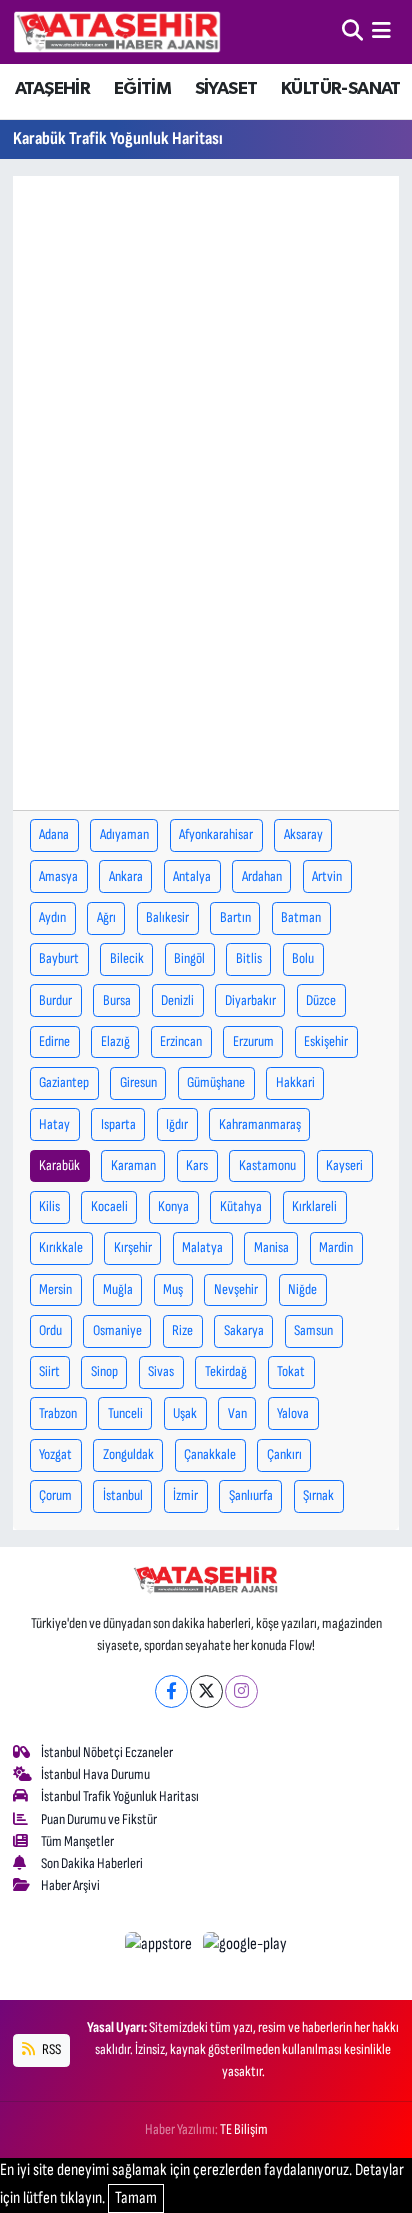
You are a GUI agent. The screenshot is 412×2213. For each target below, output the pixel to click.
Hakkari (295, 1082)
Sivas (161, 1371)
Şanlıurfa (251, 1495)
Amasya (58, 876)
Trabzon (58, 1413)
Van (237, 1413)
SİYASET (226, 89)
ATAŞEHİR (52, 89)
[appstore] (160, 1948)
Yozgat (55, 1454)
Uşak (185, 1413)
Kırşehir (133, 1247)
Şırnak (318, 1495)
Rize (182, 1330)
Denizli (177, 1000)
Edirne (54, 1041)
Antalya (192, 876)
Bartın (235, 917)
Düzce (321, 1000)
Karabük (59, 1165)
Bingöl (189, 958)
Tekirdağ (226, 1371)
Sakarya (244, 1330)
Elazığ (115, 1041)
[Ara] (352, 31)
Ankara (126, 876)
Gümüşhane (216, 1082)
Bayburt (59, 958)
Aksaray (303, 834)
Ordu (50, 1330)
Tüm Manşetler (77, 1841)
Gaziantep (64, 1082)
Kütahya (241, 1206)
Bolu (303, 958)
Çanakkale (210, 1454)
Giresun (138, 1082)
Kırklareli (314, 1206)
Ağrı (106, 917)
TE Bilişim (244, 2129)
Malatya (202, 1247)
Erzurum (253, 1041)
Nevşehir (236, 1289)
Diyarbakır (250, 1000)
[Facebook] (171, 1691)
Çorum (55, 1495)
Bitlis (249, 958)
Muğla (118, 1289)
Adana (54, 834)
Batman (301, 917)
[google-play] (245, 1948)
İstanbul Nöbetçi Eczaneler (107, 1752)
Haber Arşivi (70, 1885)
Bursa (117, 1000)
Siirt (49, 1371)
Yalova (293, 1413)
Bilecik (127, 958)
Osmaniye (117, 1330)
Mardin (336, 1247)
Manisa (271, 1247)
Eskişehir (326, 1041)
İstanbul (123, 1495)
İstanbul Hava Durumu (95, 1774)
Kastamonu (267, 1165)
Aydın (52, 917)
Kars (197, 1165)
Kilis (49, 1206)
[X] (206, 1691)
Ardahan (262, 876)
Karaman (133, 1165)
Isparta (118, 1124)
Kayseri (344, 1165)
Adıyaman (124, 834)
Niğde (302, 1289)
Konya (173, 1206)
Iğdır (177, 1124)
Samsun (313, 1330)
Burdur (55, 1000)
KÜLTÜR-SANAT (341, 89)
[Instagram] (241, 1691)
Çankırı (284, 1454)
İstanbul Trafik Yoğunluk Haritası (120, 1796)
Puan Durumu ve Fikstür (99, 1819)
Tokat (291, 1371)
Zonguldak (128, 1454)
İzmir (185, 1495)
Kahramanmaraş (260, 1124)
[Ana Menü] (381, 31)
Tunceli (125, 1413)
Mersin (55, 1289)
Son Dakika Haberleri (92, 1863)
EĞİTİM (142, 89)
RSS (50, 2049)
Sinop (104, 1371)
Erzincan (181, 1041)
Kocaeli (109, 1206)
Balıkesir (167, 917)
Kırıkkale (61, 1247)
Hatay (54, 1124)
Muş (173, 1289)
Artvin (327, 876)
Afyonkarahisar (216, 834)
